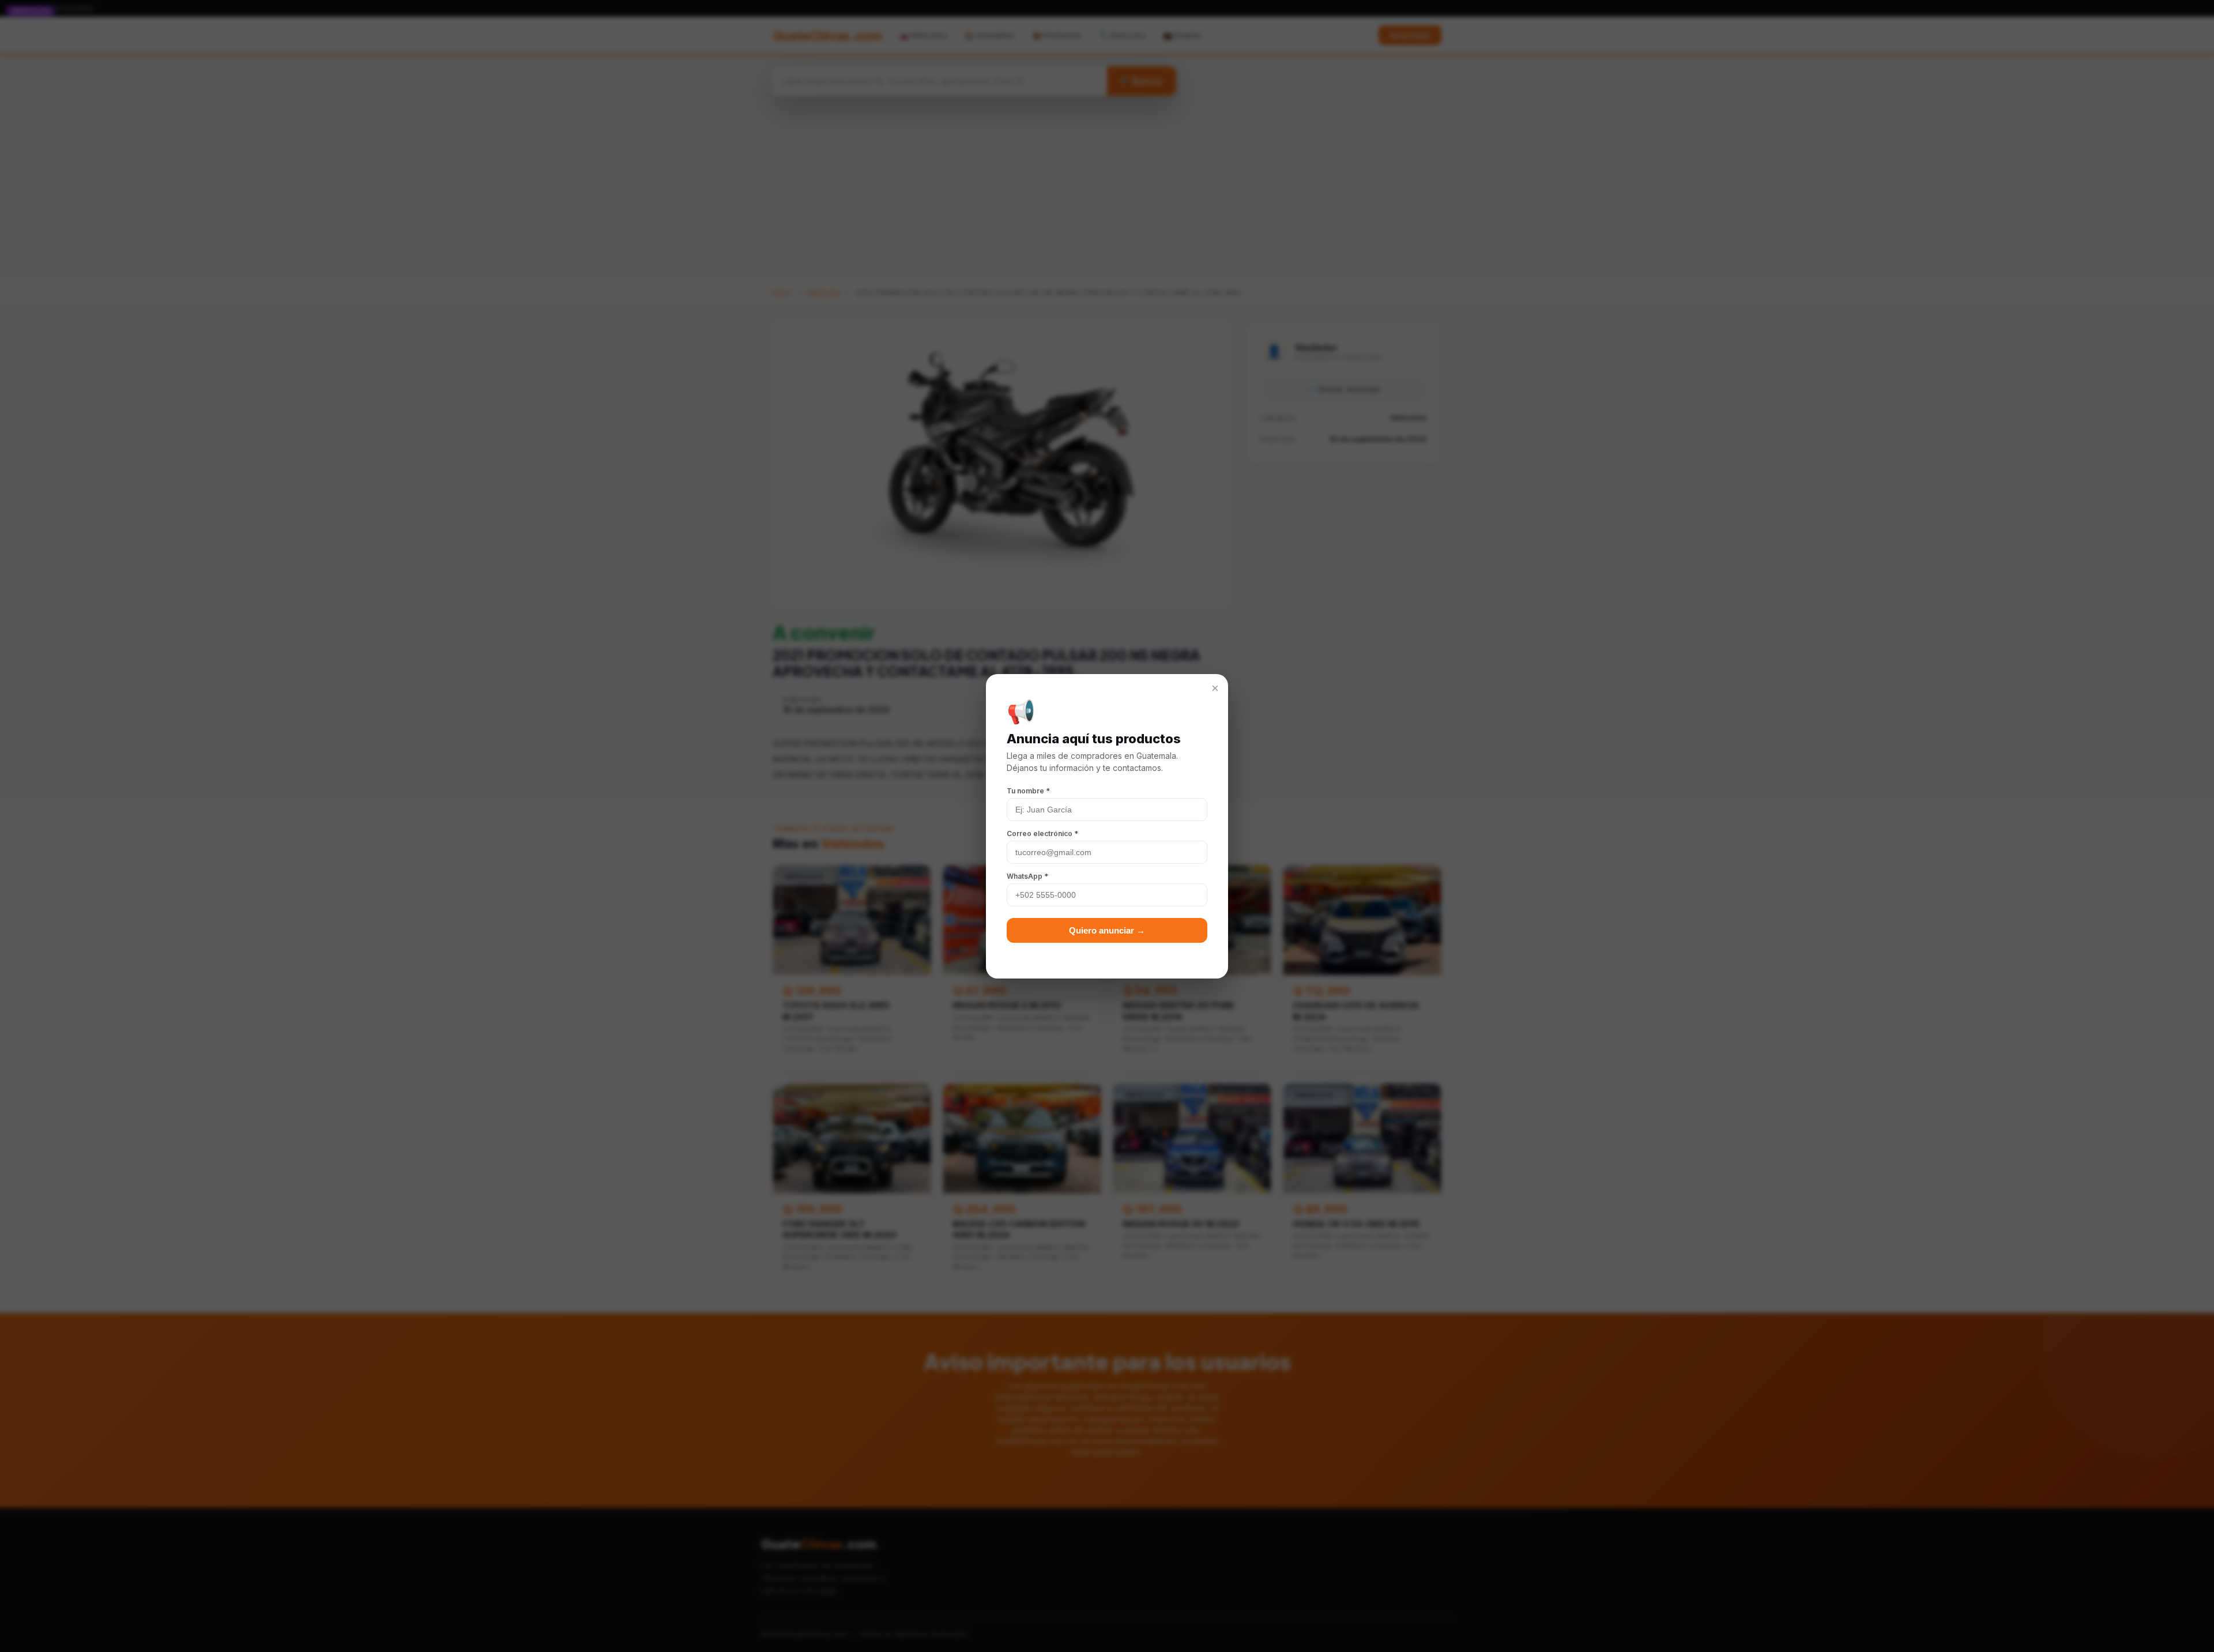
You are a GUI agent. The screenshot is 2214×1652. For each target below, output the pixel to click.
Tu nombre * (1028, 791)
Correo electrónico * (1042, 833)
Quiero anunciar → (1107, 930)
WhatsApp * (1027, 876)
